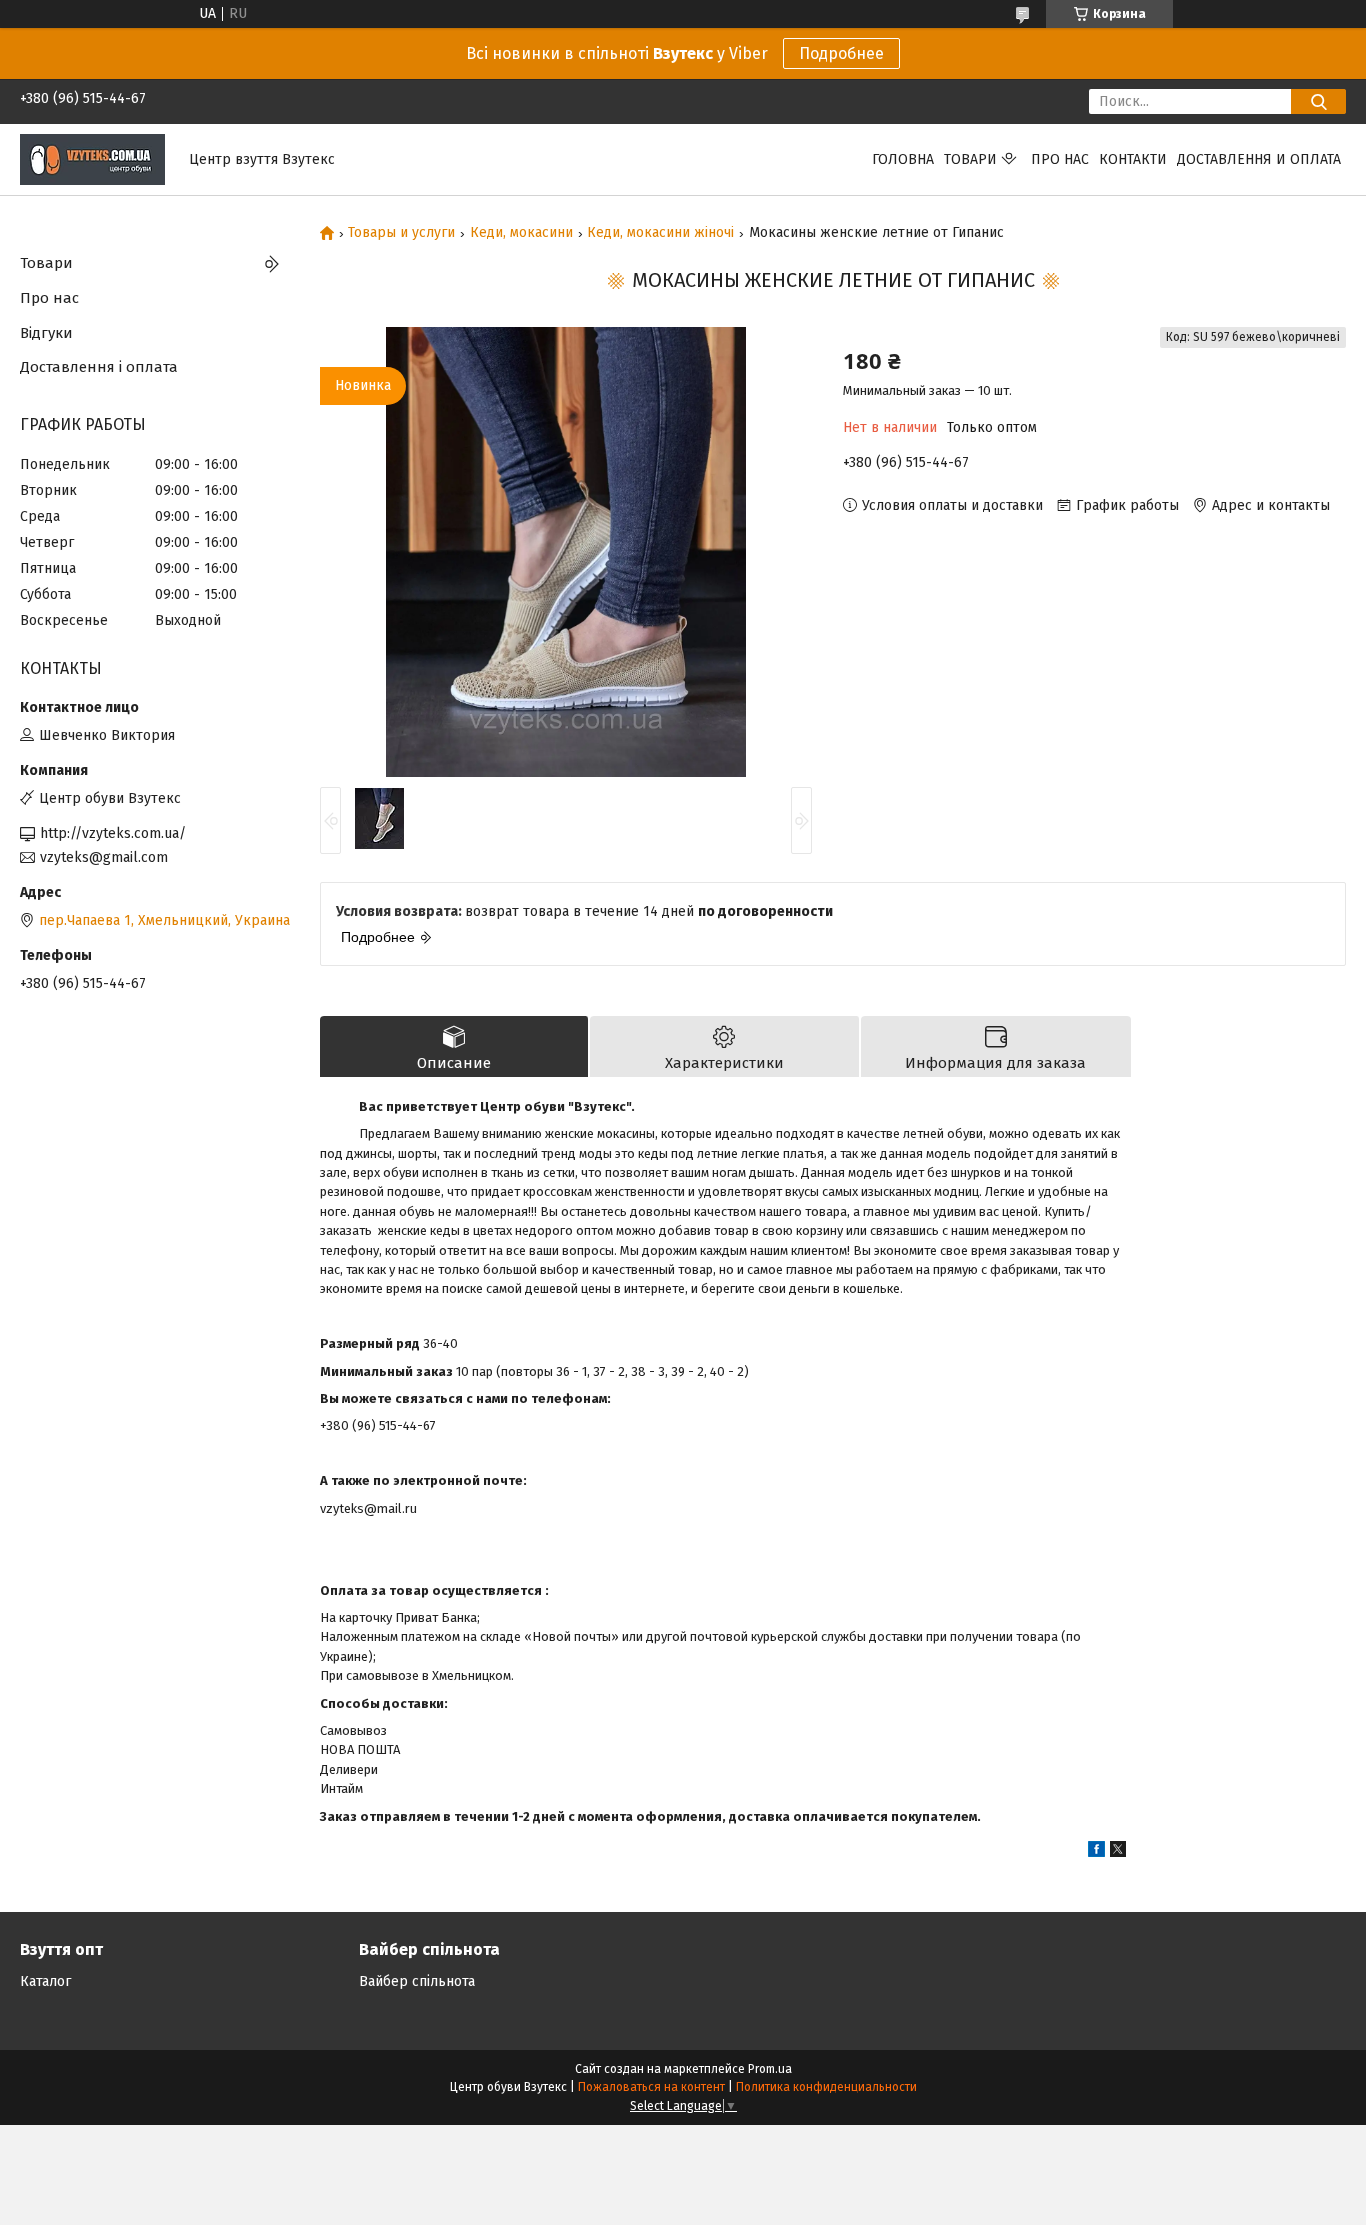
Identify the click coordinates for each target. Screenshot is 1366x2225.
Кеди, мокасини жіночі (660, 233)
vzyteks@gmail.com (104, 857)
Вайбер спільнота (417, 1981)
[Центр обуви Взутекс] (92, 158)
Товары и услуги (401, 233)
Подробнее (841, 53)
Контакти (1133, 159)
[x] (1118, 1852)
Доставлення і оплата (99, 367)
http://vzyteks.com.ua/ (113, 833)
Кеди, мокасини (521, 233)
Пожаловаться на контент (651, 2087)
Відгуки (46, 333)
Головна (903, 159)
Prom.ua (770, 2069)
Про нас (1060, 159)
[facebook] (1096, 1852)
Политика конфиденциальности (826, 2087)
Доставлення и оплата (1259, 159)
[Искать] (1318, 101)
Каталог (45, 1981)
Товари (970, 159)
